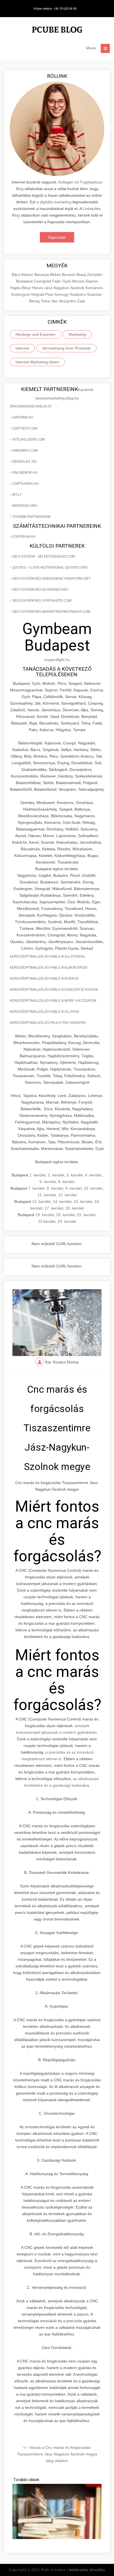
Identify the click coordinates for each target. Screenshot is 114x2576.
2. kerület (56, 1175)
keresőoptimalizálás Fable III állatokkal (48, 957)
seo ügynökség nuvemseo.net (40, 590)
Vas (55, 301)
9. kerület (73, 1188)
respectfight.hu (57, 660)
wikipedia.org (25, 506)
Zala (81, 301)
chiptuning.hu (25, 484)
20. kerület (65, 1215)
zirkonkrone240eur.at (31, 406)
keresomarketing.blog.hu (57, 398)
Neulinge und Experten (36, 334)
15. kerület (83, 1202)
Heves (38, 288)
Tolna (46, 301)
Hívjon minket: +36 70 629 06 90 (55, 9)
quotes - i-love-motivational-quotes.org (50, 568)
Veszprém (68, 301)
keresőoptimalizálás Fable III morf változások (53, 1001)
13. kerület (41, 1202)
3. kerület (75, 1175)
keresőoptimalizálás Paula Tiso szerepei (48, 1023)
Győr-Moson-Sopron (80, 281)
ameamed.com (25, 451)
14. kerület (62, 1202)
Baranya (42, 275)
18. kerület (75, 1208)
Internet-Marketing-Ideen (37, 362)
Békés (56, 275)
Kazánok (86, 390)
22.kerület (47, 1221)
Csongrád (43, 281)
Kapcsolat (57, 237)
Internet (22, 348)
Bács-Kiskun (23, 275)
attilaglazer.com (28, 439)
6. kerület (66, 1182)
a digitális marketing (54, 202)
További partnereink (31, 517)
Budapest (25, 281)
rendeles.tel (25, 462)
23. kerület (67, 1221)
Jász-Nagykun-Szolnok (65, 288)
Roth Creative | (73, 2570)
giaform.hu (23, 417)
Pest (50, 294)
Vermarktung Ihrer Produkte (66, 348)
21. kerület (86, 1215)
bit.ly (17, 495)
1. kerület (37, 1175)
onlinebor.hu (25, 473)
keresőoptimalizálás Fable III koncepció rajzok (54, 990)
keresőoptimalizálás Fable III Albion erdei (49, 968)
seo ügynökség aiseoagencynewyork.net (51, 579)
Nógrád (38, 294)
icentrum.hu (24, 537)
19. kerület (45, 1215)
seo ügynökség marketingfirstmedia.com (51, 612)
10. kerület (93, 1188)
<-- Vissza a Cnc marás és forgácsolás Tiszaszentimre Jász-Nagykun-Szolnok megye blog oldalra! (57, 2454)
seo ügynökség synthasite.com (42, 601)
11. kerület (47, 1195)
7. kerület (36, 1188)
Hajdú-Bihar (21, 288)
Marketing (77, 334)
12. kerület (67, 1195)
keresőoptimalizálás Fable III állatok (44, 1012)
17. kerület (54, 1208)
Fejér (57, 281)
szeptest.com (25, 428)
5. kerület (48, 1182)
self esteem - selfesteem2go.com (44, 556)
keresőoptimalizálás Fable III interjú (44, 979)
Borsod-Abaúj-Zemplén (82, 275)
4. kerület (93, 1175)
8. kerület (55, 1188)
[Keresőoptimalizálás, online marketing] (57, 30)
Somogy (62, 294)
